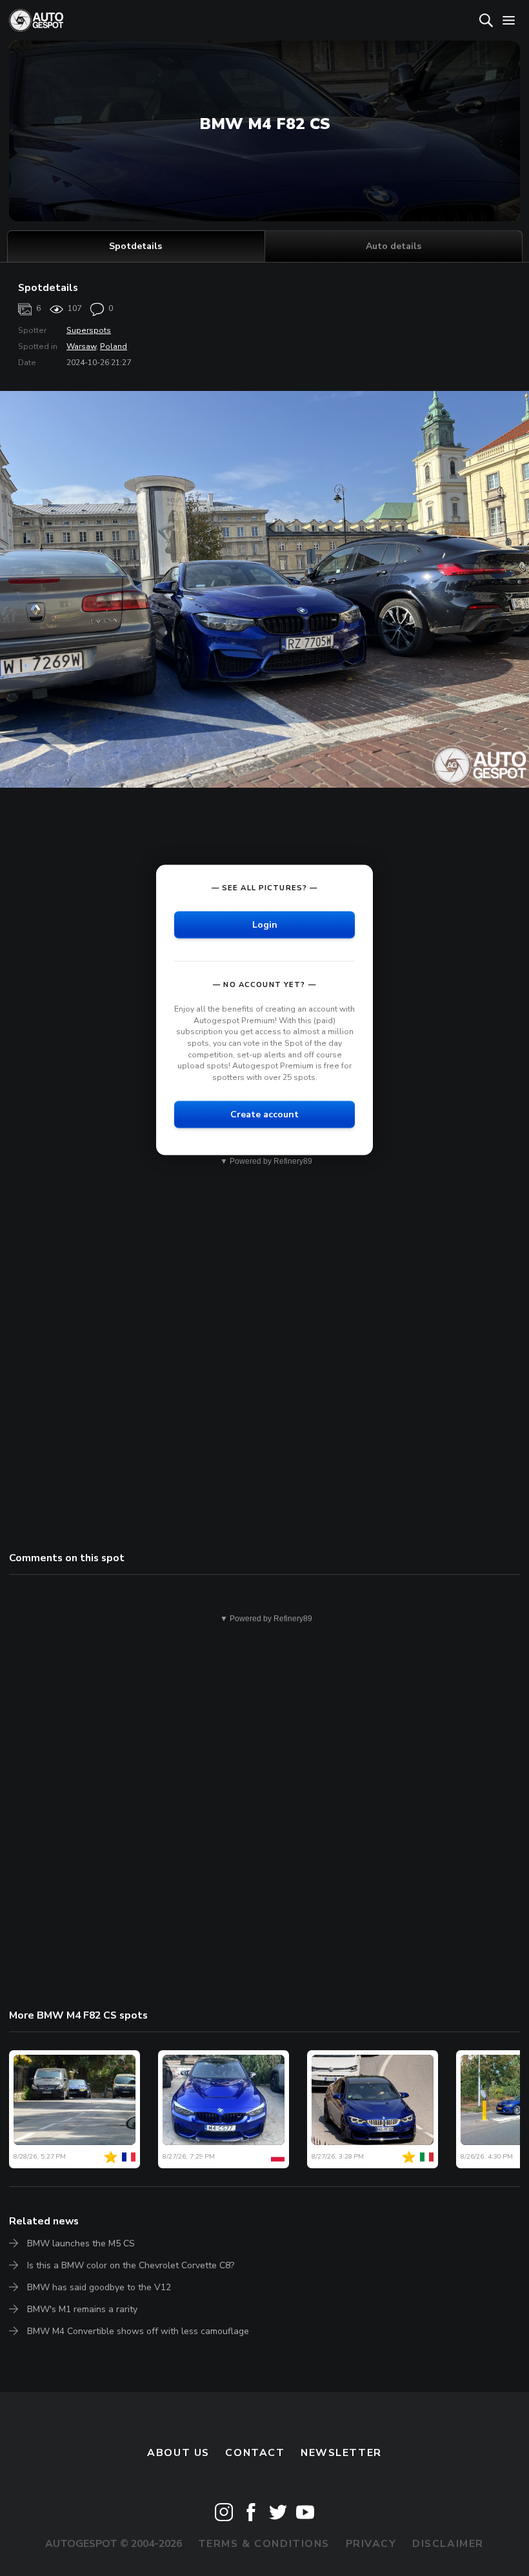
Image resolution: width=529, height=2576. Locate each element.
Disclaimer (448, 2544)
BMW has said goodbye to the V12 (99, 2287)
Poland (114, 346)
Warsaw (81, 346)
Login (265, 925)
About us (178, 2453)
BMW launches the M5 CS (81, 2243)
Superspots (89, 330)
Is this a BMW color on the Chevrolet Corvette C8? (131, 2265)
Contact (255, 2453)
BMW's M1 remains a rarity (82, 2309)
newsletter (341, 2453)
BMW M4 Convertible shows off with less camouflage (138, 2331)
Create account (264, 1114)
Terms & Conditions (264, 2544)
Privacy (371, 2544)
